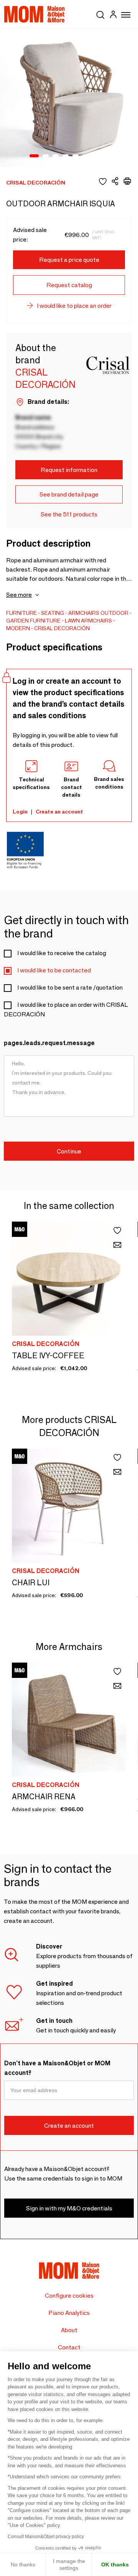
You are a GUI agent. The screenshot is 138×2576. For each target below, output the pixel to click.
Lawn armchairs (88, 621)
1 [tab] (34, 156)
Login (20, 812)
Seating (53, 613)
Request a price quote (69, 260)
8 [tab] (105, 156)
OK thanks (115, 2565)
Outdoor (114, 613)
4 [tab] (66, 156)
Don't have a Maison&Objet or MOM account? (57, 2068)
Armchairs (84, 613)
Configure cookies (69, 2296)
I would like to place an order (74, 306)
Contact (69, 2347)
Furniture (21, 613)
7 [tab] (95, 156)
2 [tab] (46, 156)
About (69, 2330)
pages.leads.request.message (49, 1043)
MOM (34, 14)
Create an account (59, 812)
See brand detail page (69, 494)
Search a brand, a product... (100, 13)
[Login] (113, 16)
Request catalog (69, 285)
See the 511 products (69, 514)
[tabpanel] (69, 98)
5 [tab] (76, 156)
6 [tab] (85, 156)
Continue (69, 1151)
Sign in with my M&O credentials (69, 2208)
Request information (69, 470)
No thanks (23, 2565)
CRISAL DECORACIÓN (62, 628)
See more (19, 595)
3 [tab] (56, 156)
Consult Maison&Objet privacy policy (46, 2537)
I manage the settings (69, 2565)
